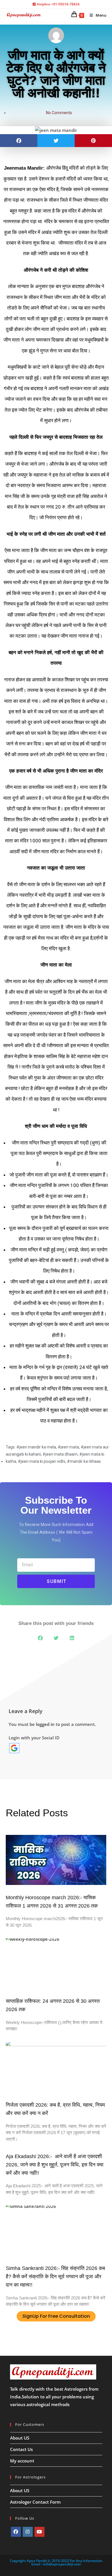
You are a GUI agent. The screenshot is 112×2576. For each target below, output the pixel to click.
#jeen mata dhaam (60, 1454)
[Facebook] (16, 2532)
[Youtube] (39, 2532)
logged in (45, 1724)
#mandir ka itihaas (84, 1461)
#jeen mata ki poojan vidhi (41, 1461)
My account (22, 2461)
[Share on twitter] (56, 141)
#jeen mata (68, 1447)
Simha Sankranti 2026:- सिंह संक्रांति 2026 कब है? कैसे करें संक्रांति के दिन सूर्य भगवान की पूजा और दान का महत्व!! (55, 2277)
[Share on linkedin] (72, 1638)
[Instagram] (28, 2532)
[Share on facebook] (19, 141)
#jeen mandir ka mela (36, 1447)
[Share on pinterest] (93, 141)
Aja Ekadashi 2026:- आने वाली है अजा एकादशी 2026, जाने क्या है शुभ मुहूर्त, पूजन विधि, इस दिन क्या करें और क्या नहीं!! (55, 2165)
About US (20, 2438)
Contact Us (21, 2449)
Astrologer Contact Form (35, 2502)
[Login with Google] (14, 1748)
